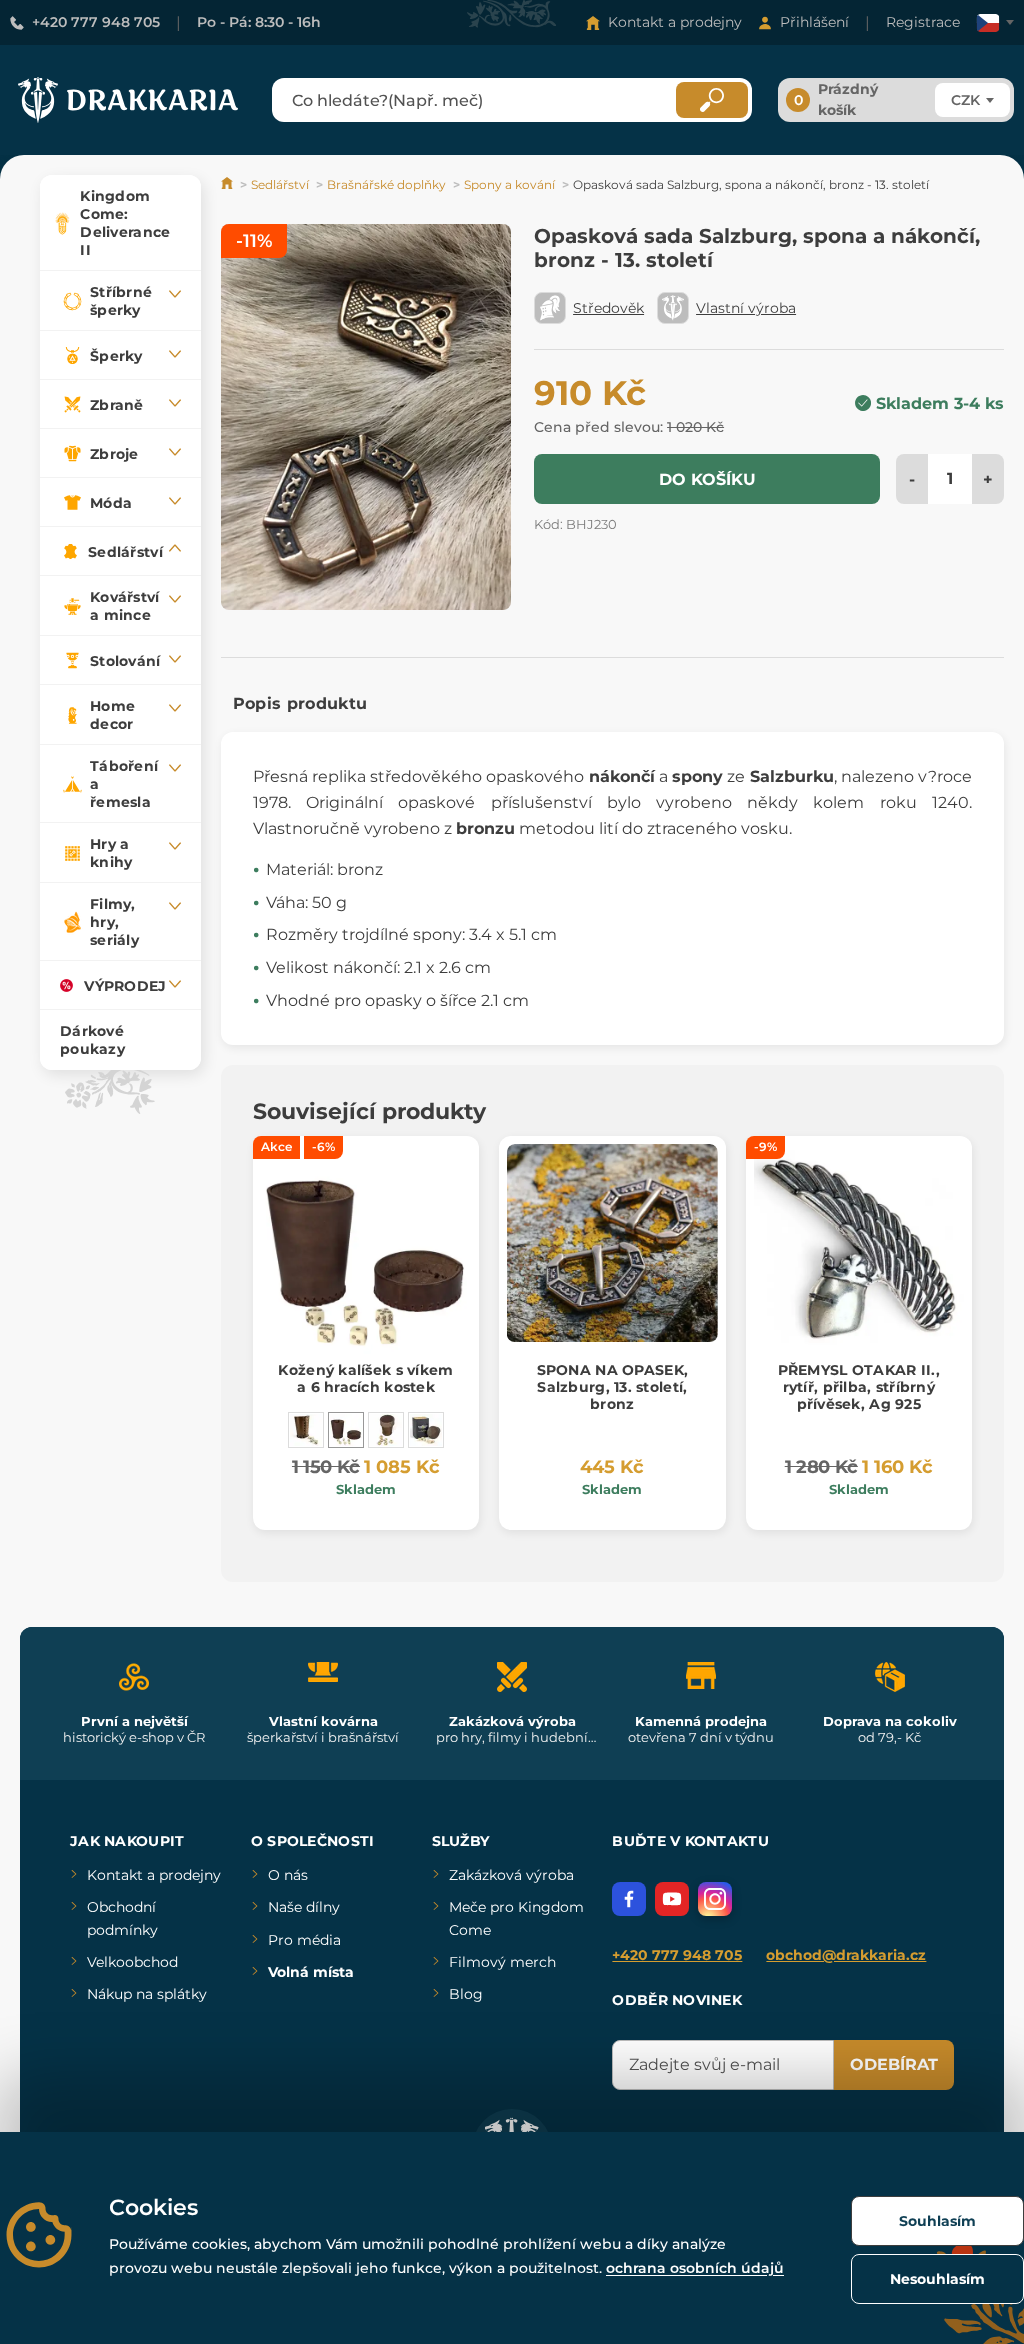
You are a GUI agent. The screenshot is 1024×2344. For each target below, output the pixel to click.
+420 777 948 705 (96, 22)
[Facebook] (629, 1899)
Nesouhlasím (937, 2279)
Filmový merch (502, 1962)
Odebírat (894, 2064)
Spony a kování (509, 184)
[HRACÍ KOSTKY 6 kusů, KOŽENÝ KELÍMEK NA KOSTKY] (306, 1430)
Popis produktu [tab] (300, 703)
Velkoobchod (132, 1962)
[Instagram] (715, 1899)
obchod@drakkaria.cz (846, 1955)
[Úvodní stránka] (228, 184)
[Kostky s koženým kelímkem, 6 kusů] (386, 1430)
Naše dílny (304, 1907)
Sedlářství (280, 184)
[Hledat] (712, 100)
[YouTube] (672, 1899)
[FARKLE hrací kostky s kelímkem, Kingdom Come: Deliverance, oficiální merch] (426, 1430)
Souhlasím (937, 2221)
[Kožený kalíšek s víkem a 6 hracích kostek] (346, 1430)
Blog (466, 1994)
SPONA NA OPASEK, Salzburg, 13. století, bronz (612, 1387)
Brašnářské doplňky (386, 184)
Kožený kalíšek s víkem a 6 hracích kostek (365, 1378)
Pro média (304, 1940)
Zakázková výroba (511, 1875)
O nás (288, 1875)
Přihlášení (814, 22)
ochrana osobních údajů (695, 2268)
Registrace (923, 22)
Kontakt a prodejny (675, 22)
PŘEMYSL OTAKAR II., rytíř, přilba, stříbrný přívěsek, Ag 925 (859, 1387)
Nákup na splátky (147, 1994)
